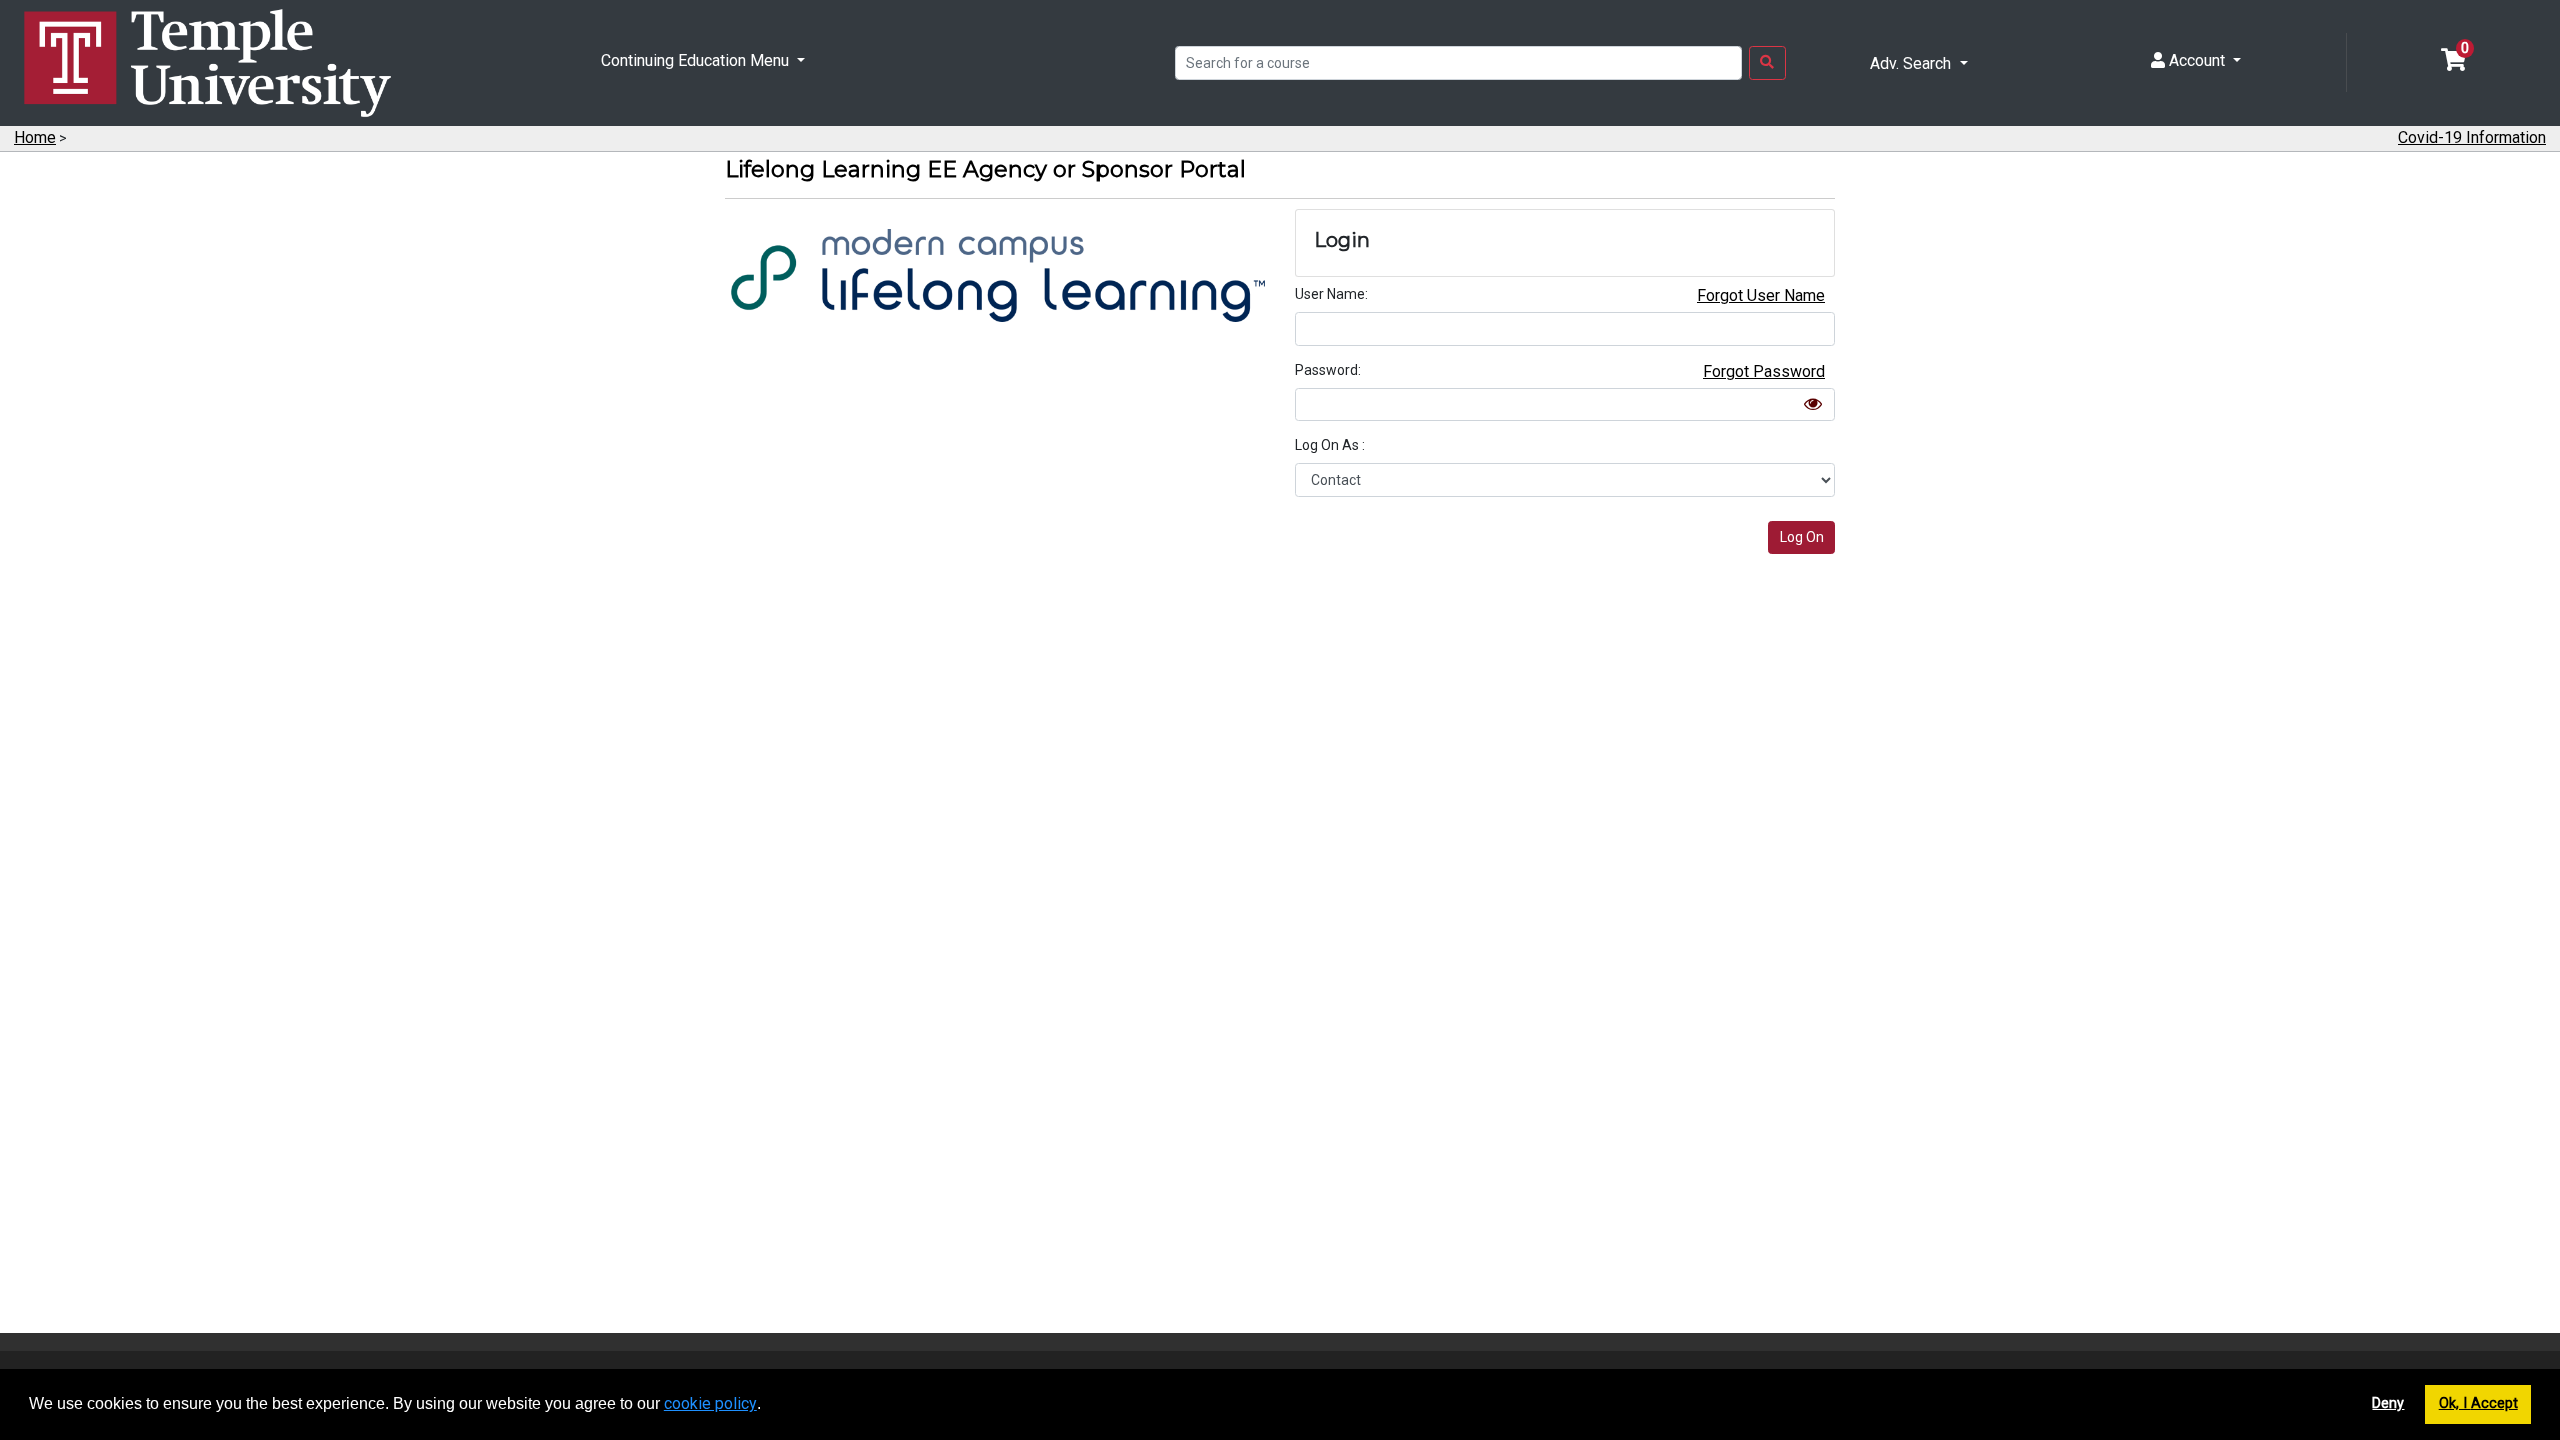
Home (35, 137)
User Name (1330, 294)
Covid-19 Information (2472, 137)
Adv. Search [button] (1912, 63)
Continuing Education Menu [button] (697, 60)
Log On (1802, 537)
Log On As (1328, 445)
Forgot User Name (1761, 295)
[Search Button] (1767, 63)
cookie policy (710, 1403)
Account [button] (2197, 60)
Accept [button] (2494, 1403)
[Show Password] (1813, 404)
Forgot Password (1764, 371)
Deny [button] (2388, 1403)
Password (1326, 370)
